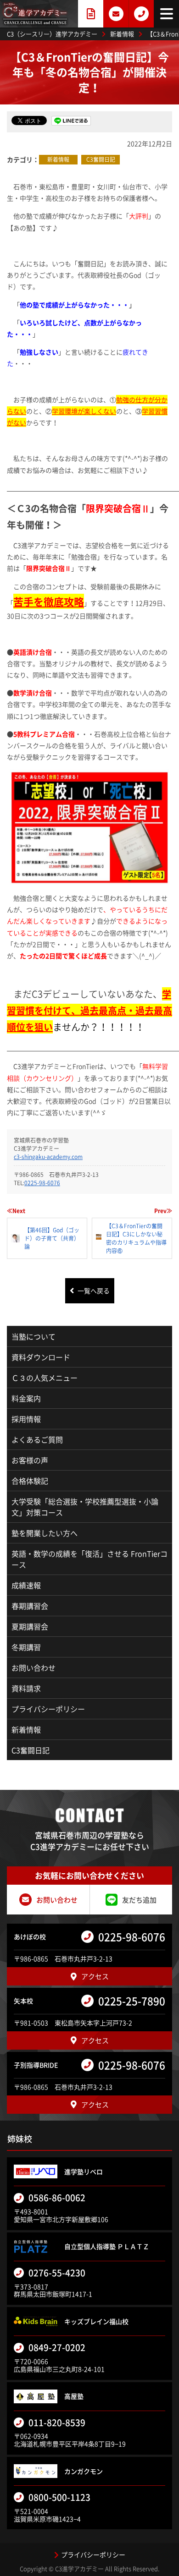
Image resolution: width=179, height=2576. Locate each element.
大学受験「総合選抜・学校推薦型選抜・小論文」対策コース (85, 1507)
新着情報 (58, 159)
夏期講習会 (30, 1626)
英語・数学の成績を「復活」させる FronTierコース (89, 1559)
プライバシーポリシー (48, 1709)
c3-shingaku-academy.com (48, 1157)
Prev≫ (163, 1211)
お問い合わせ (34, 1668)
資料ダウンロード (41, 1357)
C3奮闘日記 (101, 159)
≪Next (16, 1211)
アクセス (95, 1976)
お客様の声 (30, 1460)
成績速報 (26, 1585)
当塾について (34, 1336)
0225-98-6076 (42, 1183)
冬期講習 (26, 1647)
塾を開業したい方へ (45, 1533)
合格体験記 (30, 1481)
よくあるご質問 (37, 1439)
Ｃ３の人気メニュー (45, 1378)
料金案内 (26, 1398)
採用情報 (26, 1419)
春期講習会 (30, 1606)
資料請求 (26, 1688)
